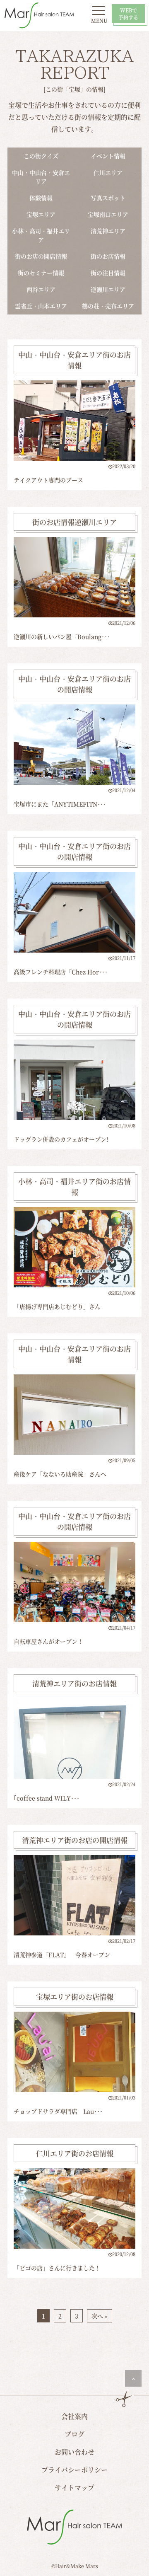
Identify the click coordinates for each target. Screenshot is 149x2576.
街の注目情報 (108, 273)
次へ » (100, 2316)
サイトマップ (74, 2488)
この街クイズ (41, 156)
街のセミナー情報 (41, 273)
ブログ (74, 2434)
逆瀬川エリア (108, 289)
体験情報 (41, 198)
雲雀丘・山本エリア (41, 306)
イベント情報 (108, 156)
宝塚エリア (41, 214)
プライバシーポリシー (74, 2470)
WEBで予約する (128, 14)
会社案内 (74, 2416)
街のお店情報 (108, 256)
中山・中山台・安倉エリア (41, 177)
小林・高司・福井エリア (41, 235)
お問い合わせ (74, 2452)
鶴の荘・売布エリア (108, 306)
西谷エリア (41, 289)
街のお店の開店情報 (41, 256)
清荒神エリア (108, 231)
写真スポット (108, 198)
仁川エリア (108, 172)
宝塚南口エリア (108, 214)
